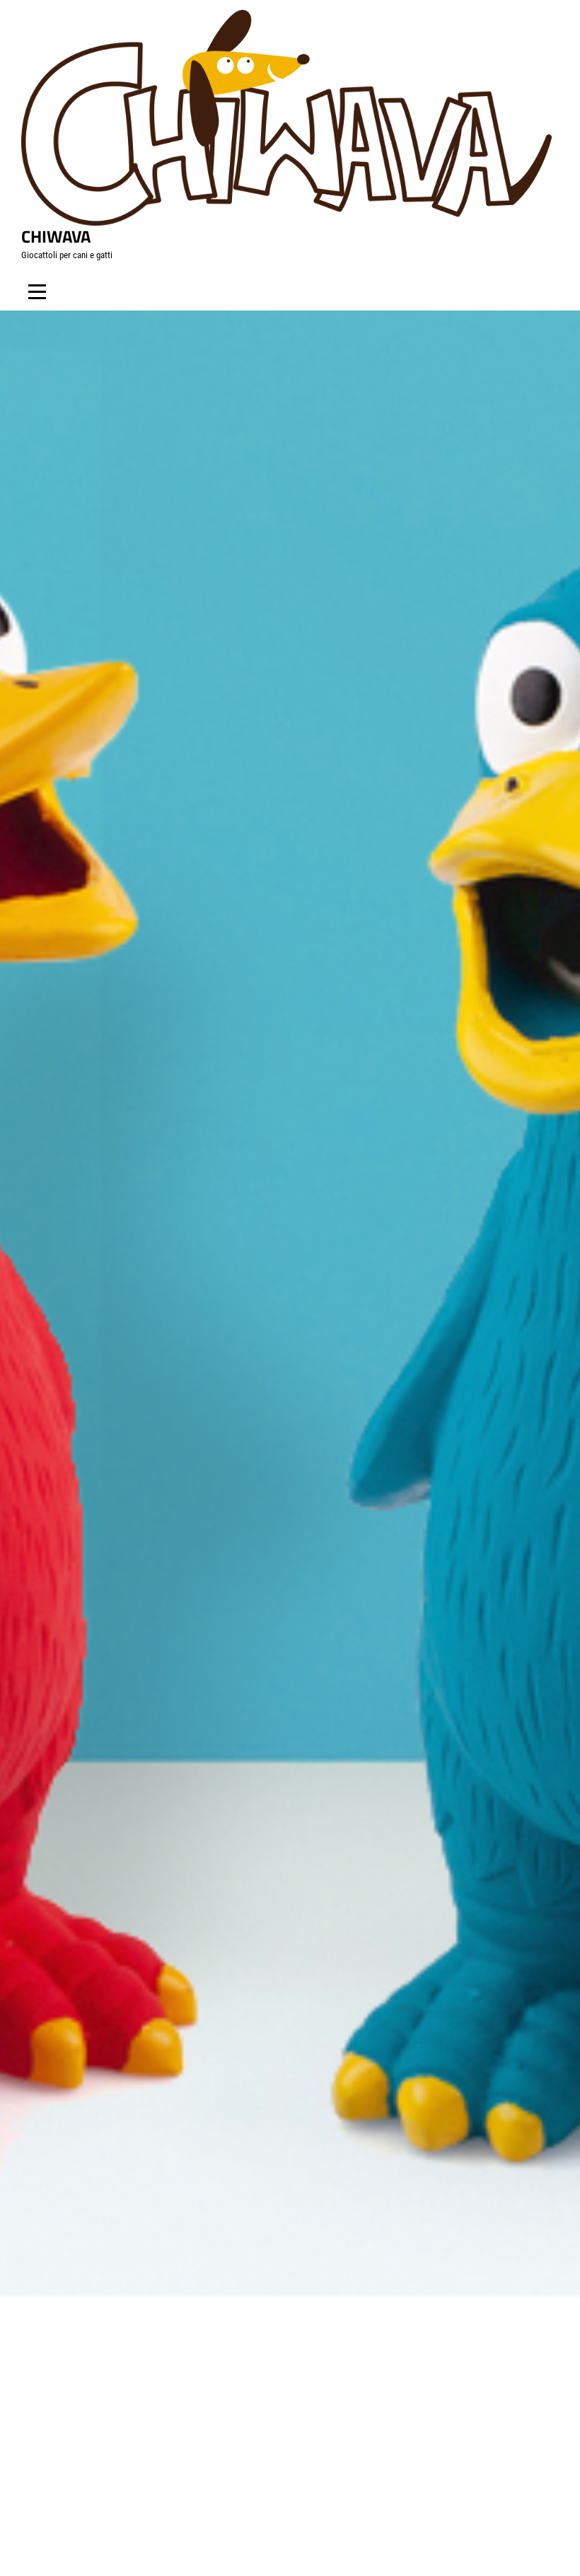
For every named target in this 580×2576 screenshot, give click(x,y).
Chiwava (56, 236)
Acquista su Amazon (300, 1617)
